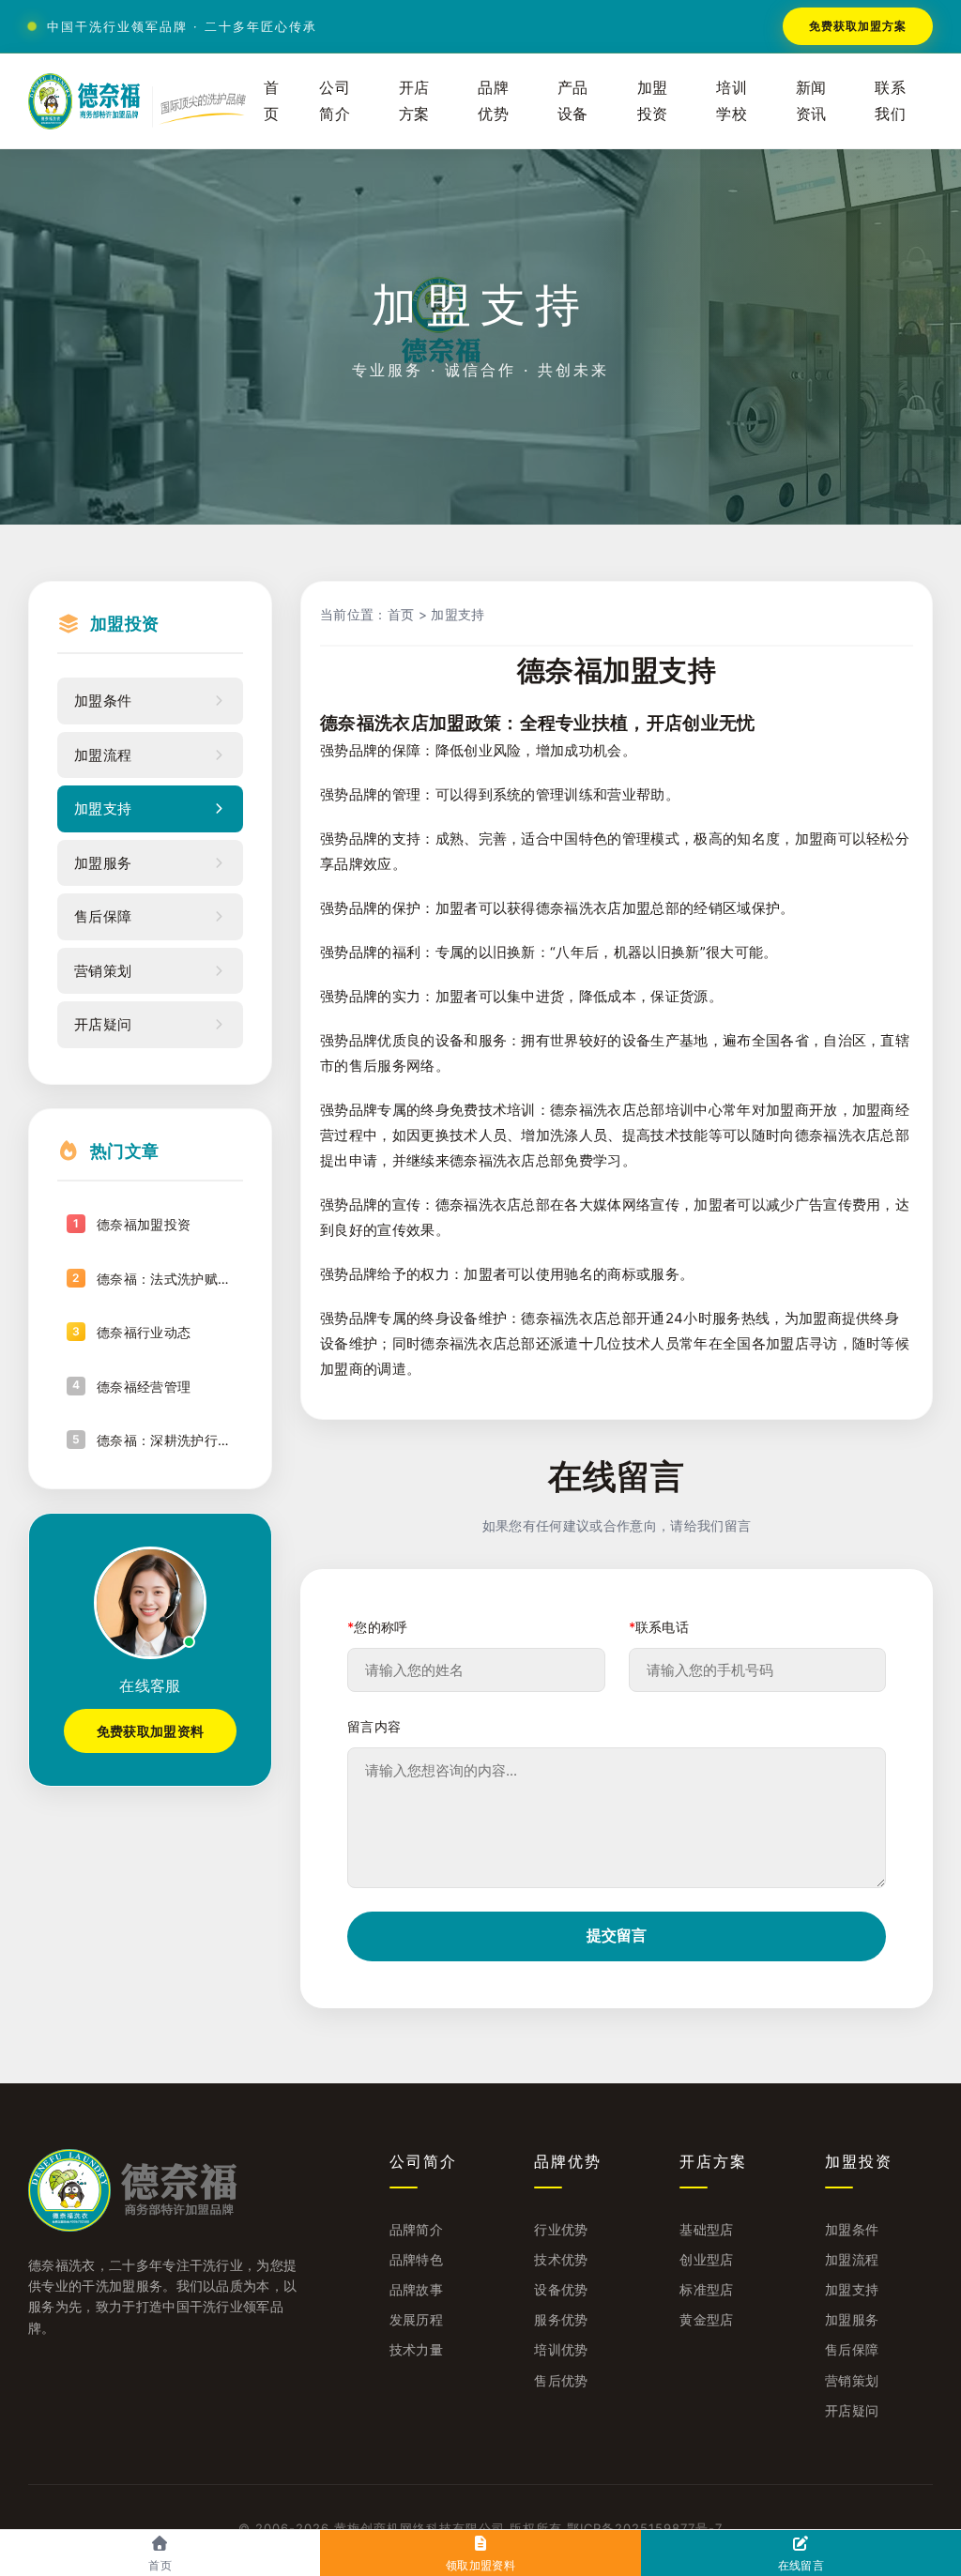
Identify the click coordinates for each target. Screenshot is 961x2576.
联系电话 (659, 1627)
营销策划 (852, 2380)
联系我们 (890, 100)
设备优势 (561, 2289)
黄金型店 (706, 2319)
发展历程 (416, 2319)
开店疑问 (852, 2410)
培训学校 (732, 100)
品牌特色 (416, 2259)
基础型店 (706, 2229)
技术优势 (561, 2259)
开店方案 (414, 100)
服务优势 (561, 2319)
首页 (272, 100)
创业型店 (706, 2259)
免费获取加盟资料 (151, 1731)
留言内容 (374, 1726)
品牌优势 (493, 100)
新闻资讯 (811, 100)
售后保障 (852, 2349)
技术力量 (416, 2349)
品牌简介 (416, 2229)
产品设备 (573, 100)
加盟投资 (653, 100)
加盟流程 (852, 2259)
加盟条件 (852, 2229)
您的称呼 (378, 1627)
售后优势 (561, 2380)
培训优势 (561, 2349)
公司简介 (335, 100)
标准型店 (706, 2289)
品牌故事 (416, 2289)
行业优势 (561, 2229)
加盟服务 (852, 2319)
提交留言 (617, 1936)
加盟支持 (458, 614)
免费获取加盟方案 (858, 26)
